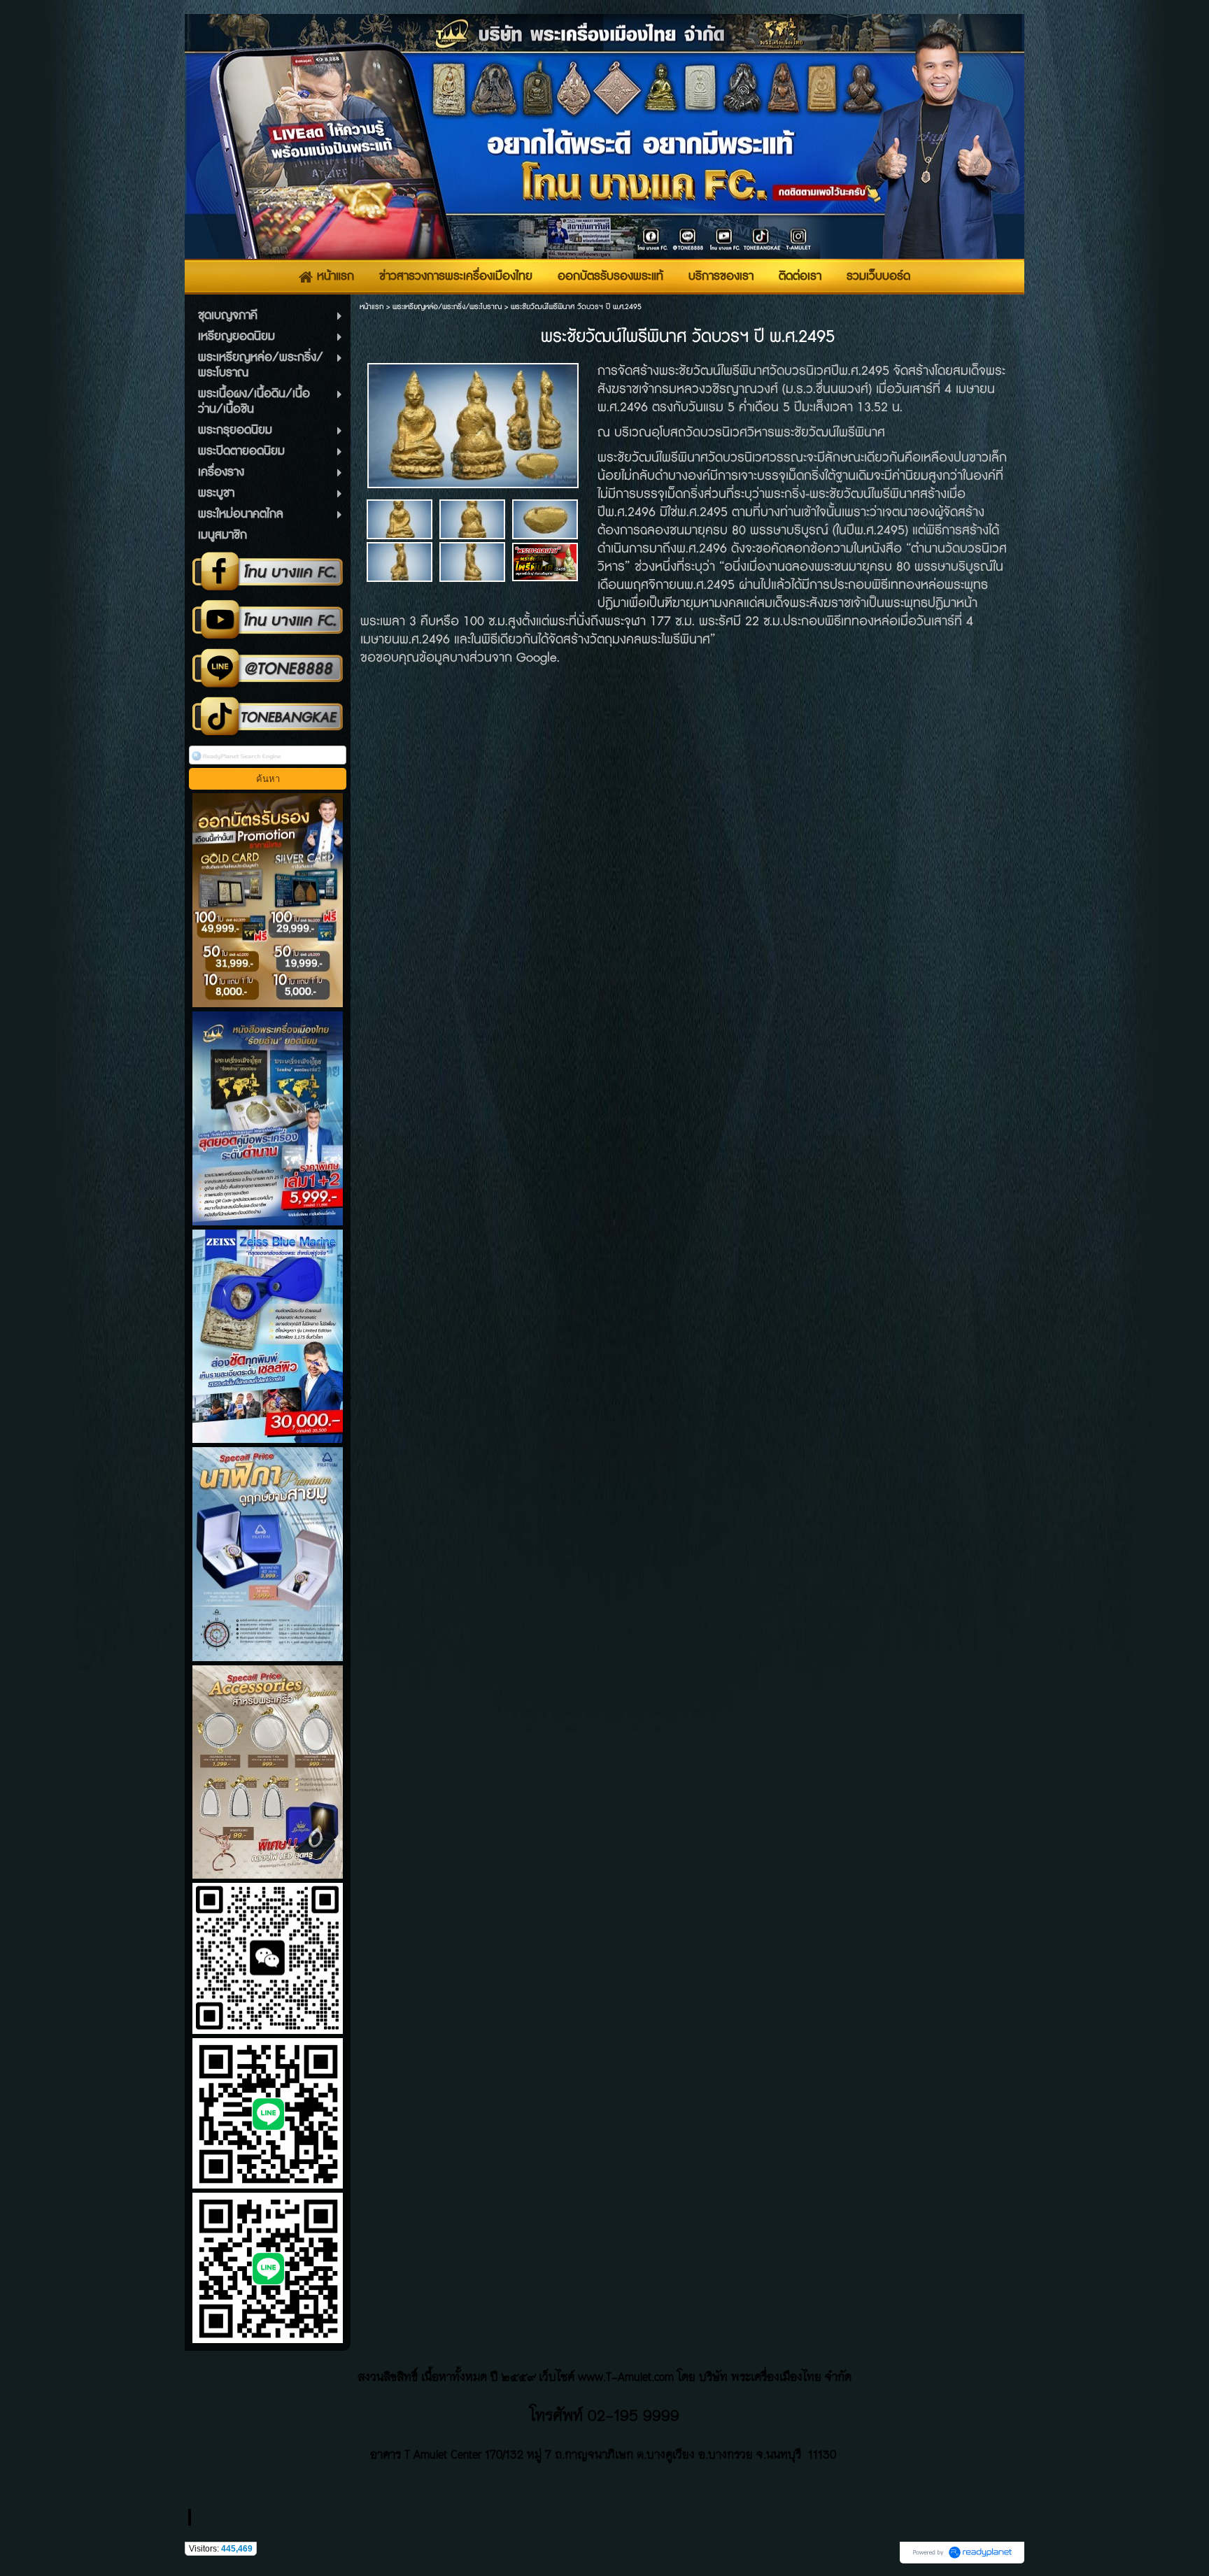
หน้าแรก (372, 307)
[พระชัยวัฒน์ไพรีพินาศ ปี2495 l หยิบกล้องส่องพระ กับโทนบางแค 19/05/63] (545, 561)
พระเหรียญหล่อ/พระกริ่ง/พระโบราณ (447, 307)
